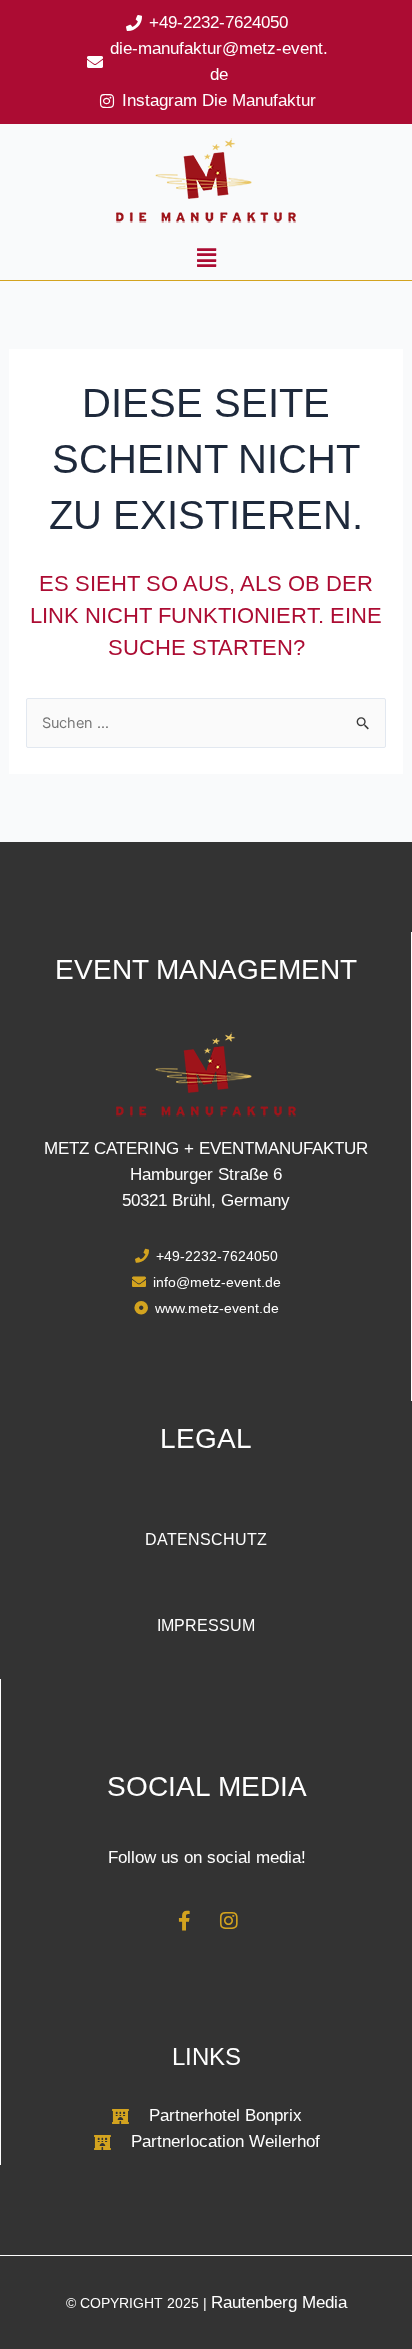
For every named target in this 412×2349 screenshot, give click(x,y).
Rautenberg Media (279, 2302)
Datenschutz (206, 1539)
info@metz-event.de (217, 1282)
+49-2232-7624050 (218, 22)
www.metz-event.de (217, 1308)
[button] (206, 258)
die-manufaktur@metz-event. (219, 48)
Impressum (206, 1625)
